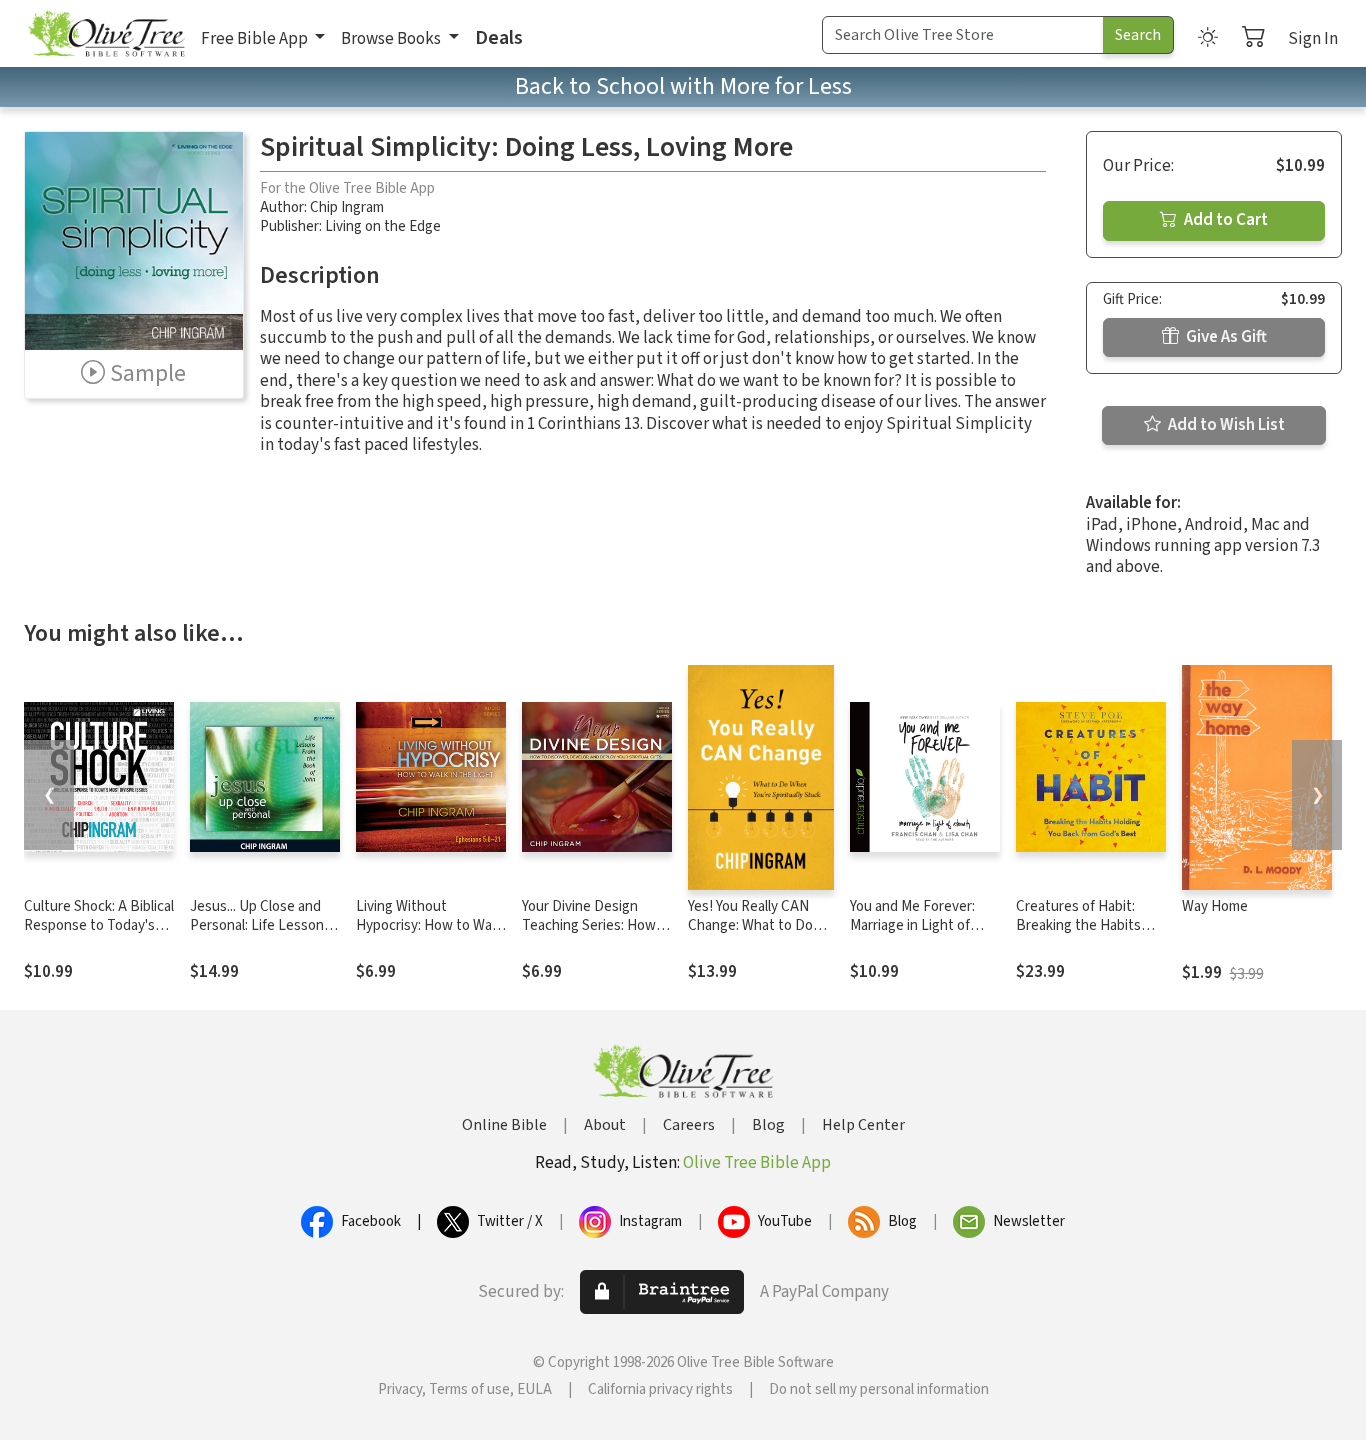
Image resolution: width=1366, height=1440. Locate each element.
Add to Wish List (1225, 425)
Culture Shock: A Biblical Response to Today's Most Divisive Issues (99, 925)
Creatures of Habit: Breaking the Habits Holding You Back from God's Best (1085, 935)
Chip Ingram (347, 207)
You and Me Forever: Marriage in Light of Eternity (912, 925)
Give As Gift (1225, 337)
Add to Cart (1224, 220)
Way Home (1215, 906)
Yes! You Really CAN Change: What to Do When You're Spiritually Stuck (758, 935)
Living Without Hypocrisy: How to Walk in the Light (429, 925)
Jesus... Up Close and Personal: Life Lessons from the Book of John (260, 925)
